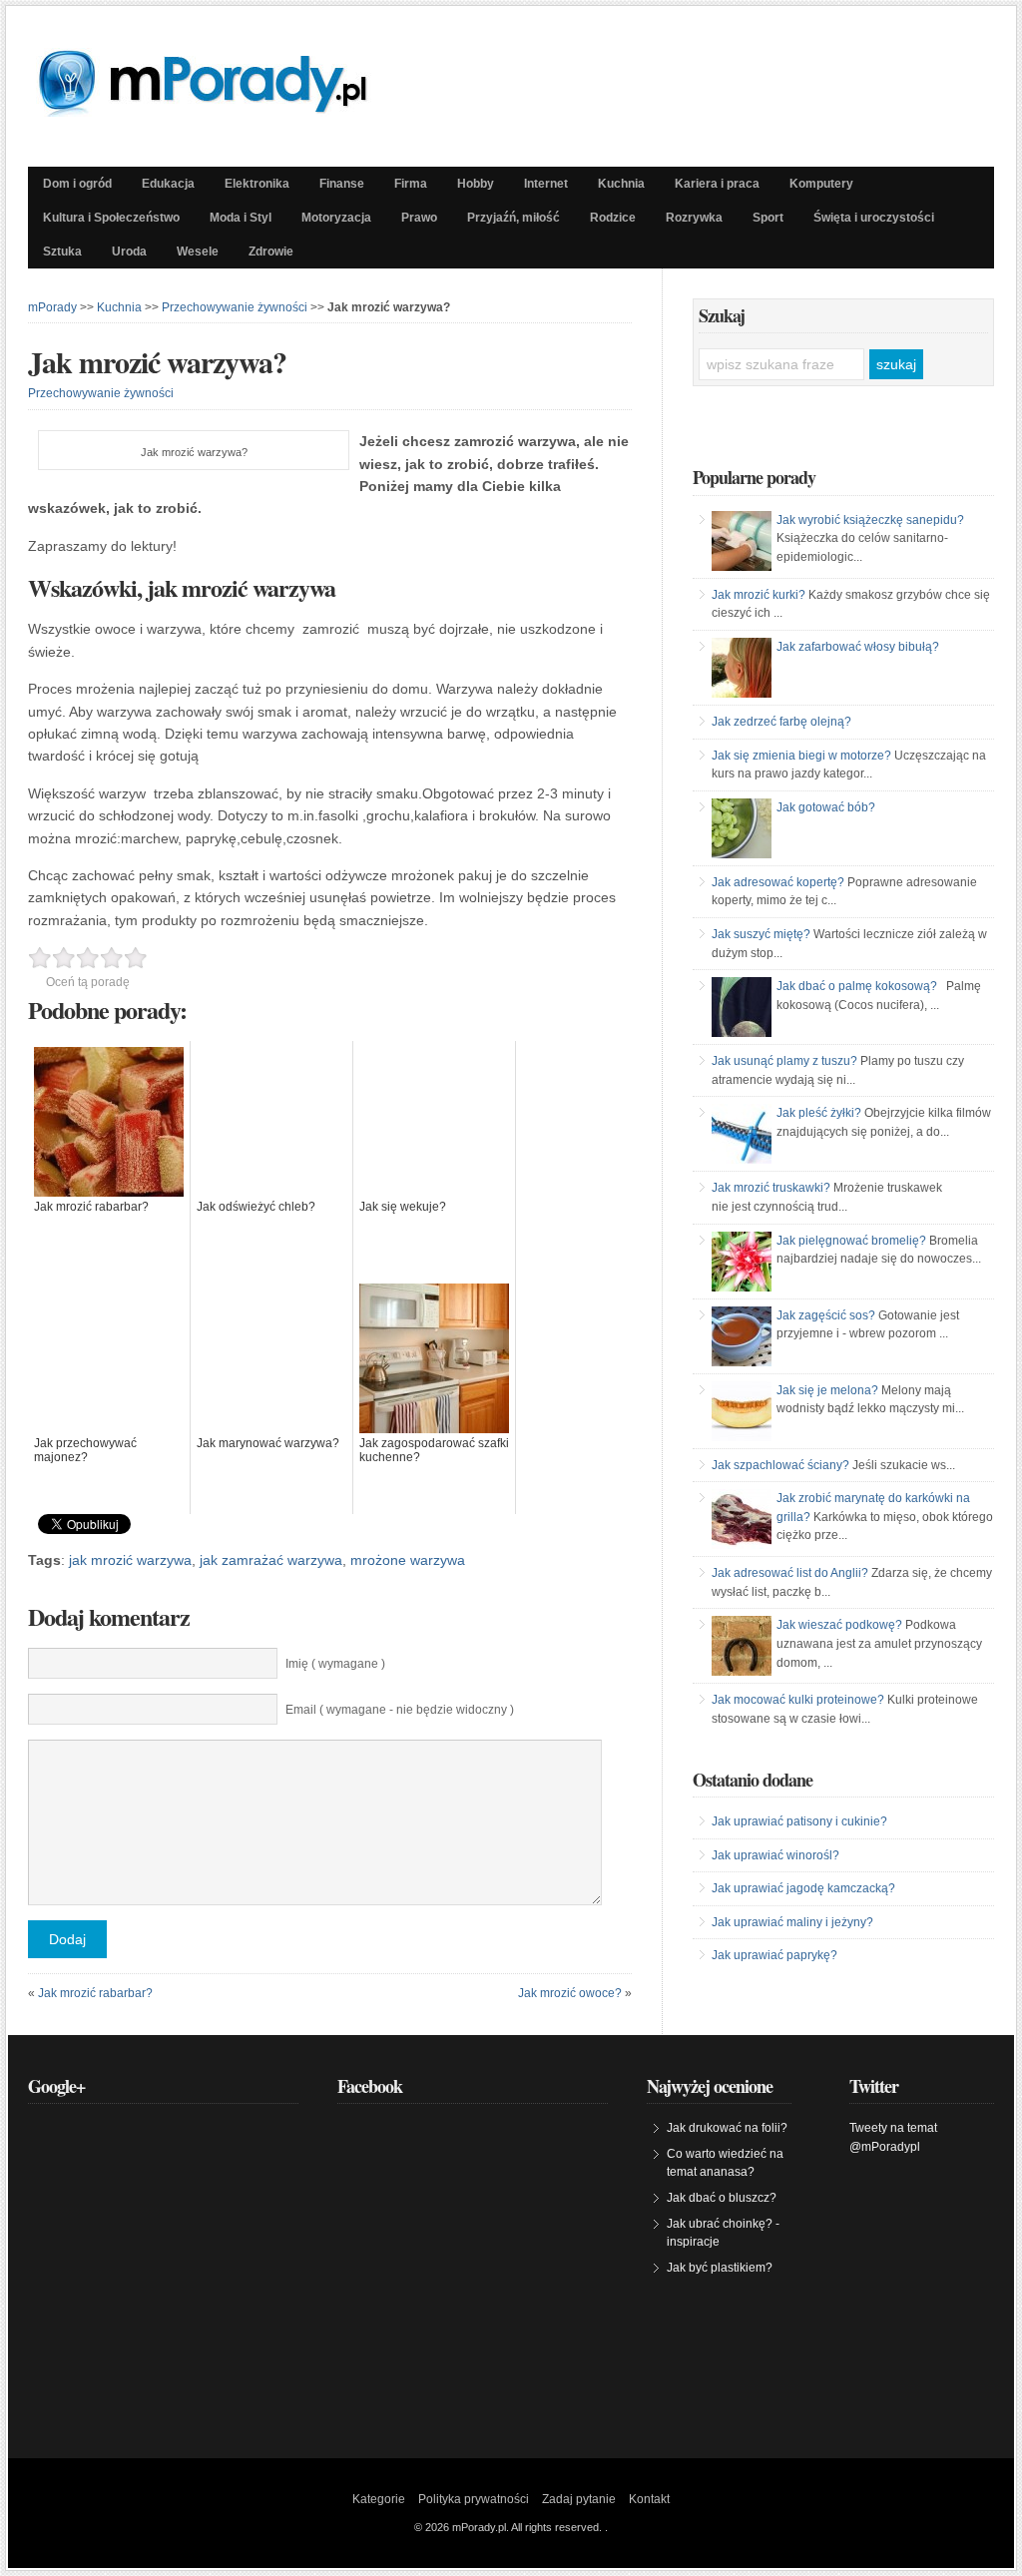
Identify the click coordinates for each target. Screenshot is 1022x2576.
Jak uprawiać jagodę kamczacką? (803, 1888)
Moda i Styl (241, 218)
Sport (768, 218)
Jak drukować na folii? (727, 2128)
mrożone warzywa (408, 1560)
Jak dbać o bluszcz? (722, 2198)
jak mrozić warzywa (130, 1560)
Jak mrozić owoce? (570, 1993)
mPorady (52, 307)
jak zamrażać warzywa (271, 1560)
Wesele (198, 252)
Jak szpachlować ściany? (780, 1465)
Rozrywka (694, 218)
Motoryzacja (336, 218)
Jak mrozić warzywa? (157, 361)
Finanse (342, 184)
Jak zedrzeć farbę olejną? (781, 722)
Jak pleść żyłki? (819, 1113)
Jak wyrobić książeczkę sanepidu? (870, 520)
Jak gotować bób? (826, 807)
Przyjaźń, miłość (513, 218)
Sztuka (62, 252)
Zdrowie (271, 252)
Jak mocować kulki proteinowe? (798, 1700)
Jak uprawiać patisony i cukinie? (799, 1821)
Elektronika (257, 184)
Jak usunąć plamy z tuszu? (784, 1061)
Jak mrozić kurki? (759, 595)
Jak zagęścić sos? (826, 1315)
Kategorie (379, 2499)
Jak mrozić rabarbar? (95, 1993)
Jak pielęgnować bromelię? (851, 1241)
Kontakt (649, 2499)
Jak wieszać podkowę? (839, 1625)
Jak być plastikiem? (720, 2268)
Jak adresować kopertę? (778, 882)
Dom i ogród (77, 184)
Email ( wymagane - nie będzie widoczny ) (400, 1710)
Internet (546, 184)
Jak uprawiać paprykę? (774, 1955)
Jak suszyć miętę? (761, 934)
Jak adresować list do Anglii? (790, 1573)
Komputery (821, 184)
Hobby (476, 184)
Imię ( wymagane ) (335, 1664)
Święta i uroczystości (874, 218)
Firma (411, 184)
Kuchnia (621, 184)
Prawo (419, 218)
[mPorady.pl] (221, 112)
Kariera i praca (717, 184)
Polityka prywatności (474, 2499)
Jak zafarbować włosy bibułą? (858, 647)
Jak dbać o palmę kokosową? (857, 986)
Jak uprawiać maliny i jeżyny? (792, 1922)
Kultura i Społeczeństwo (111, 218)
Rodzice (613, 218)
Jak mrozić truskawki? (771, 1188)
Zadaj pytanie (579, 2499)
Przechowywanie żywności (235, 307)
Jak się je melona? (827, 1390)
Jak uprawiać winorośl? (775, 1855)
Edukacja (168, 184)
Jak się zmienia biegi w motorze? (801, 756)
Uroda (129, 252)
